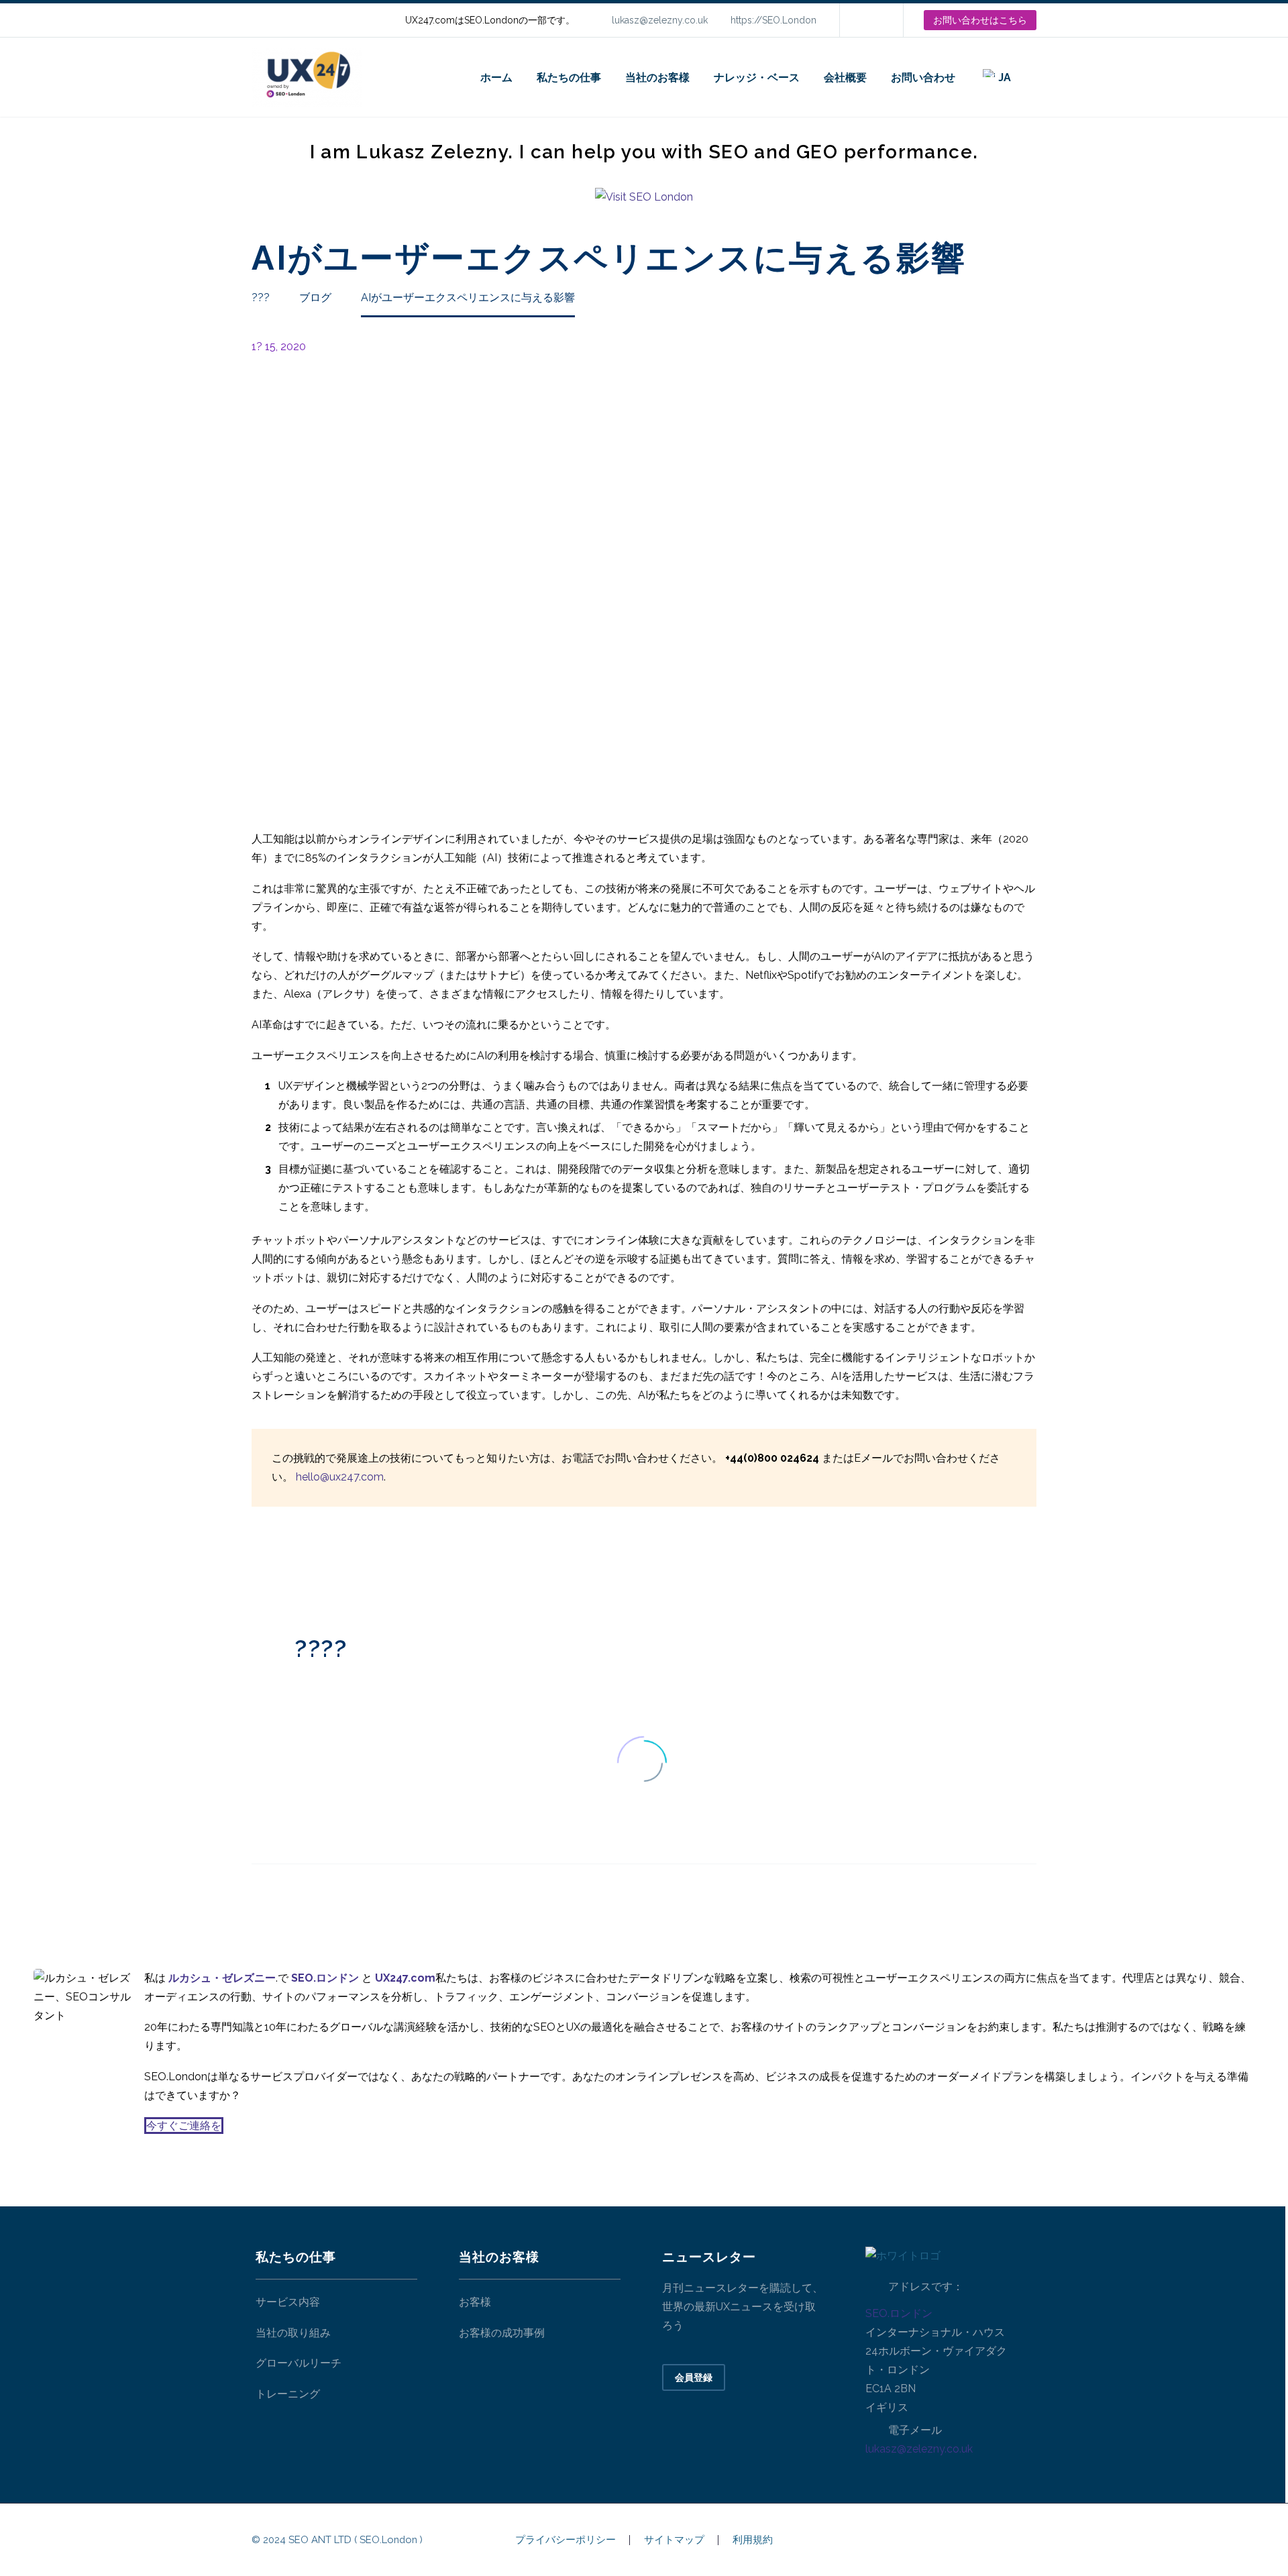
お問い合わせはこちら (980, 20)
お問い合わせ (923, 77)
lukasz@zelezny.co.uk (660, 20)
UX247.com (405, 1978)
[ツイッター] (280, 1567)
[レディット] (361, 1567)
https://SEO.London (773, 20)
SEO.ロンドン (899, 2313)
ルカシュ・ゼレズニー (222, 1978)
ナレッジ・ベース (757, 77)
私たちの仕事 (569, 77)
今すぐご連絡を (184, 2126)
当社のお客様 (657, 77)
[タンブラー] (321, 1567)
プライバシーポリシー (566, 2540)
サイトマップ (674, 2540)
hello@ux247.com (340, 1477)
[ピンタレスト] (301, 1567)
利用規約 (753, 2540)
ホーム (496, 77)
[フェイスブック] (260, 1567)
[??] (1036, 77)
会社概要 (845, 77)
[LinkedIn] (870, 20)
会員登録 (694, 2377)
